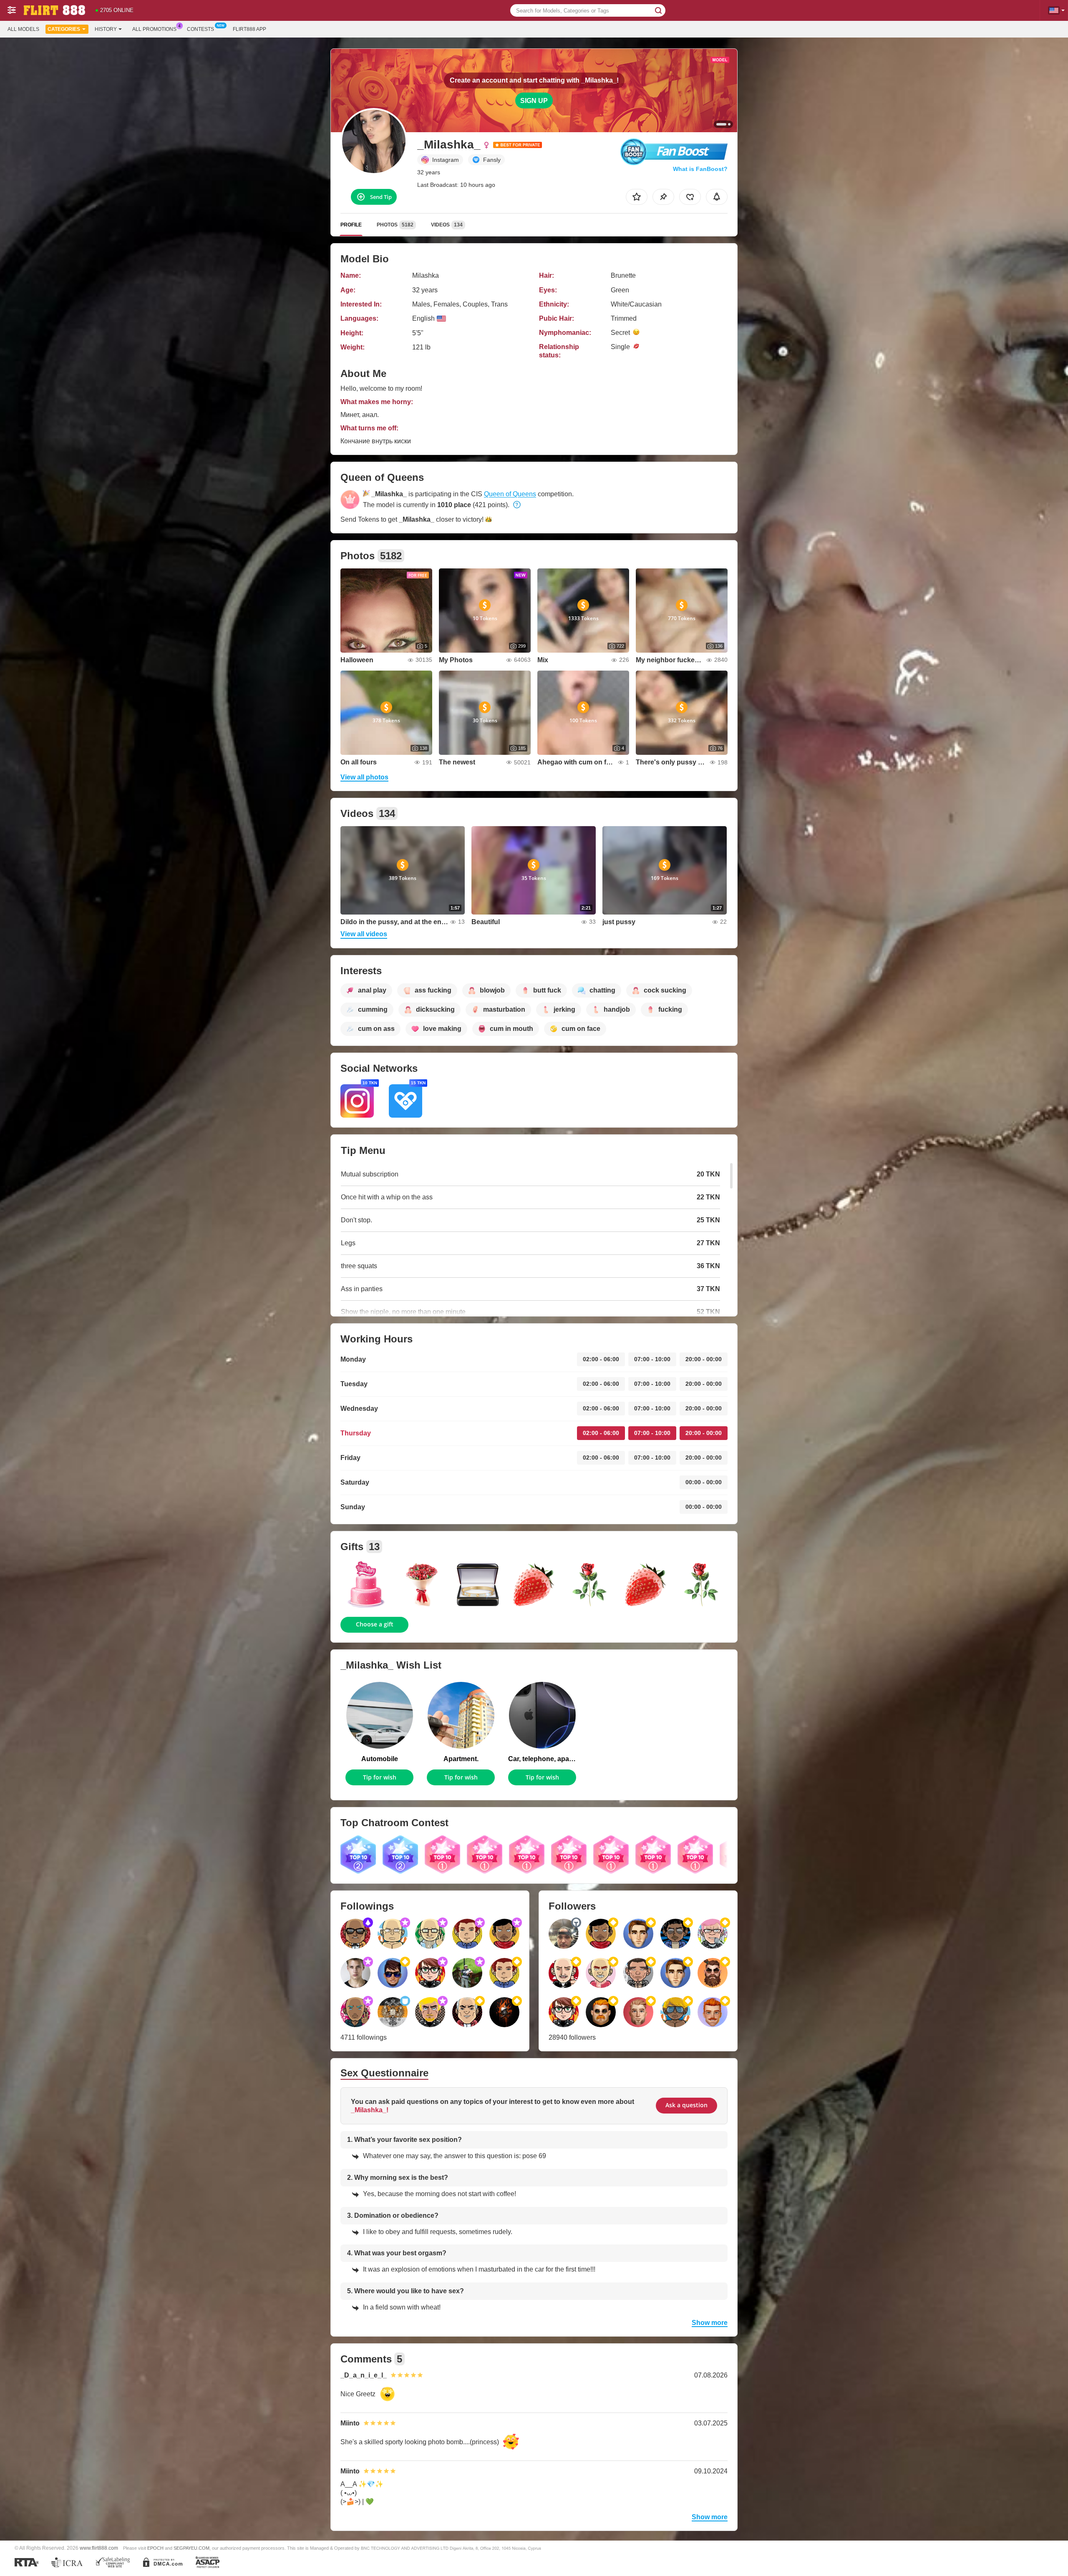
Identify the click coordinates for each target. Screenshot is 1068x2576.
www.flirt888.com (99, 2548)
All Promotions (154, 29)
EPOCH (155, 2548)
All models (23, 29)
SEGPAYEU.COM (191, 2548)
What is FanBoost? (700, 169)
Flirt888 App (249, 29)
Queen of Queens (510, 494)
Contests (200, 29)
